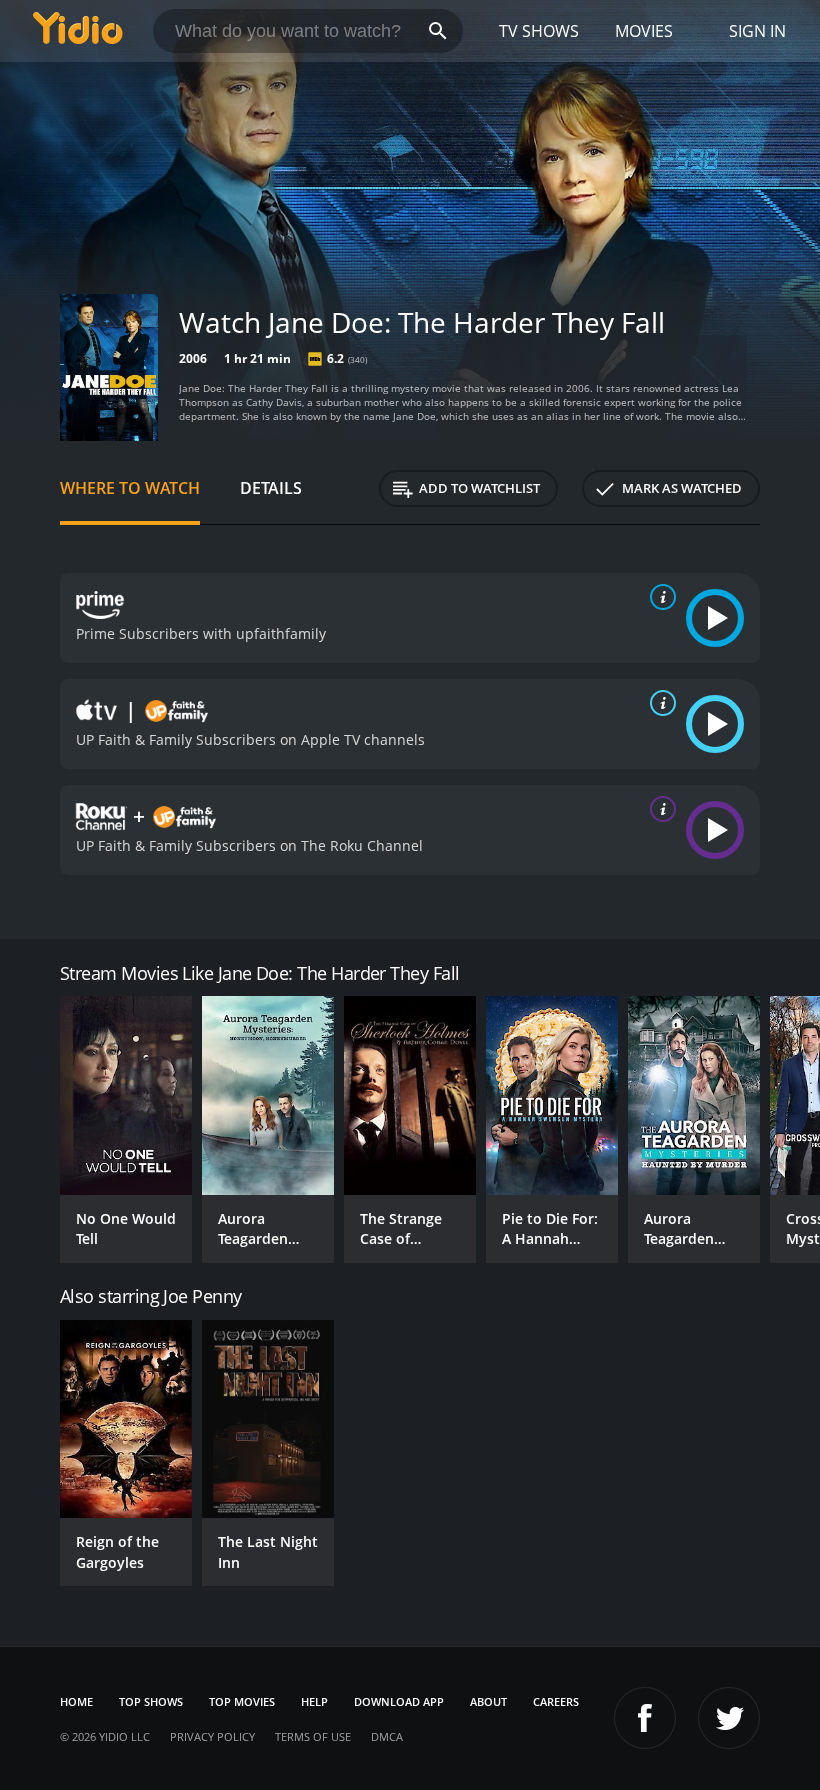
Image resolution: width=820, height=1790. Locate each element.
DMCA (387, 1736)
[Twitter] (729, 1718)
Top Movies (242, 1701)
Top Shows (151, 1701)
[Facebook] (645, 1718)
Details (271, 488)
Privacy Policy (212, 1736)
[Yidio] (78, 31)
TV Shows (539, 31)
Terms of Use (313, 1736)
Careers (556, 1701)
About (488, 1701)
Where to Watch (130, 488)
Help (314, 1701)
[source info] (659, 597)
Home (76, 1701)
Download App (399, 1701)
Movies (644, 31)
